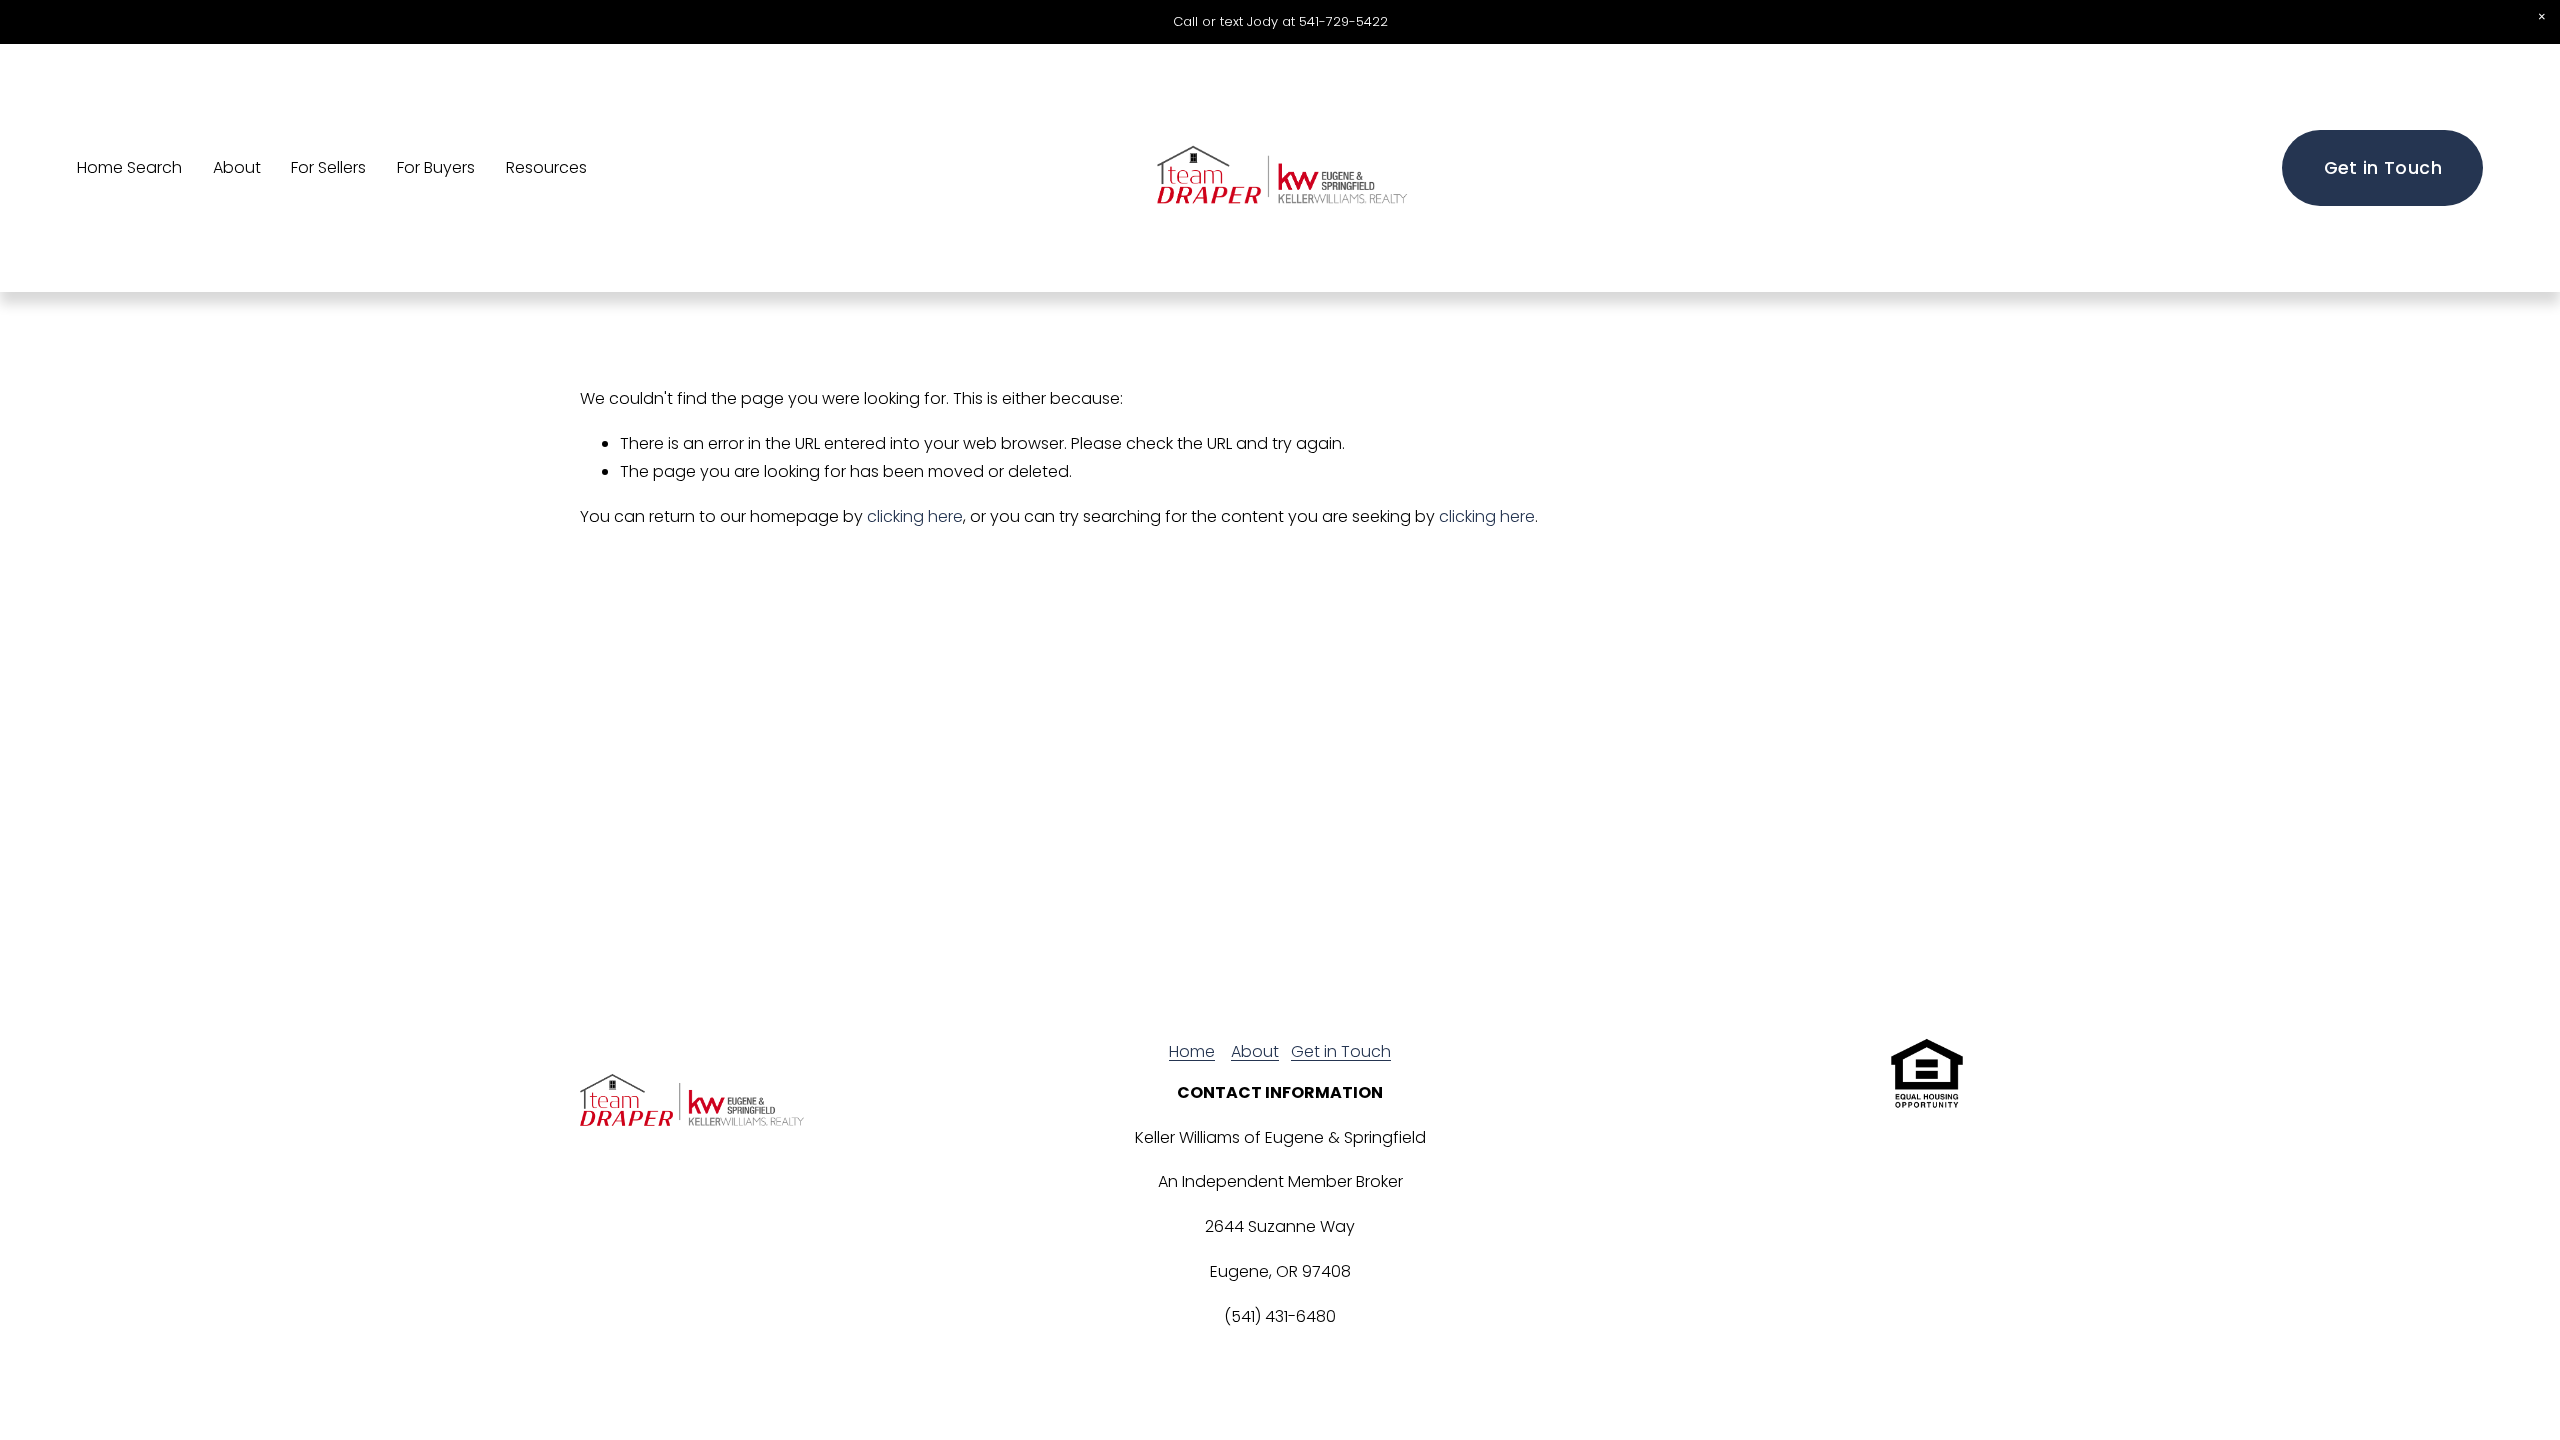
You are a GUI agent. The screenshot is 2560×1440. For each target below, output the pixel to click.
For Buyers (436, 167)
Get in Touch (2383, 167)
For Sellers (328, 167)
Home (1192, 1051)
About (237, 167)
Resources (546, 167)
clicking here (915, 516)
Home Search (129, 167)
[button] (2542, 18)
